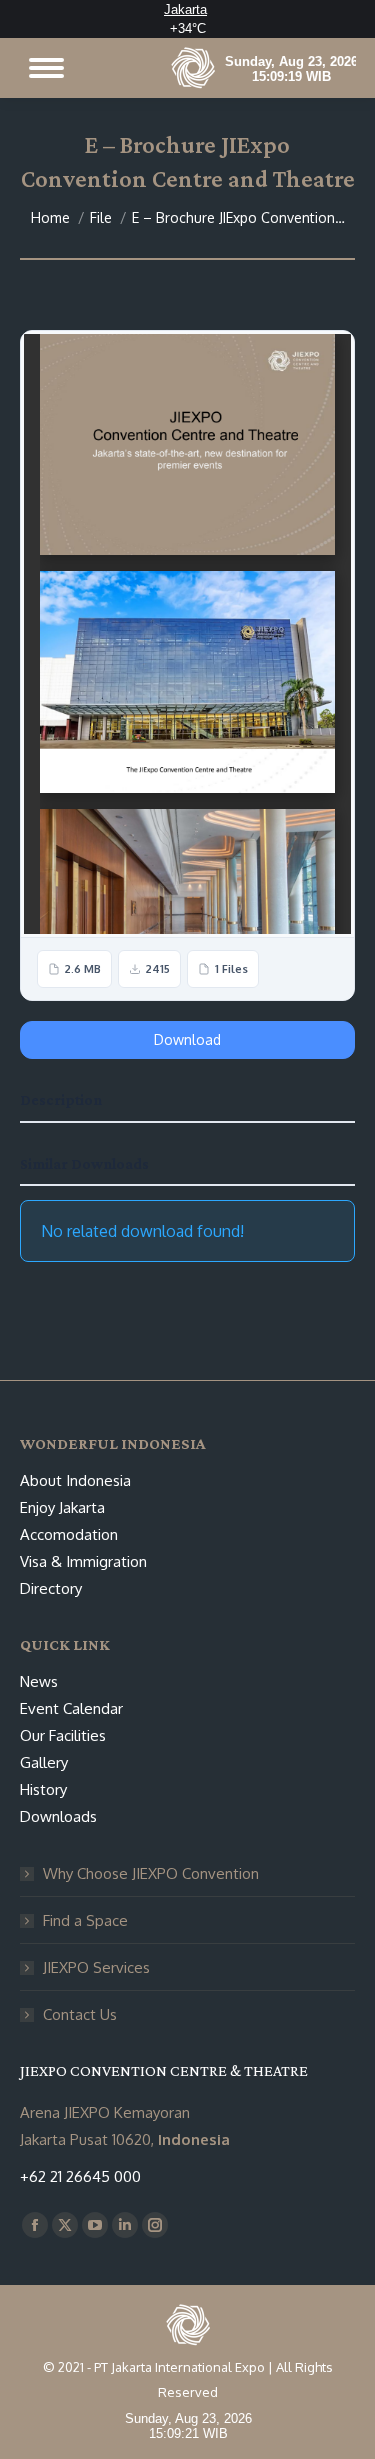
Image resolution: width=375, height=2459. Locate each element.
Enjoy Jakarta (62, 1507)
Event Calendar (71, 1708)
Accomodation (69, 1534)
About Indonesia (75, 1480)
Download (187, 1039)
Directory (51, 1588)
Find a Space (85, 1920)
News (39, 1681)
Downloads (58, 1816)
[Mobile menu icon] (46, 68)
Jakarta (185, 9)
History (43, 1789)
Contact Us (80, 2014)
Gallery (44, 1762)
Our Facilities (63, 1735)
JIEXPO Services (96, 1967)
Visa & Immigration (83, 1561)
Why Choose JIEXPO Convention (151, 1873)
